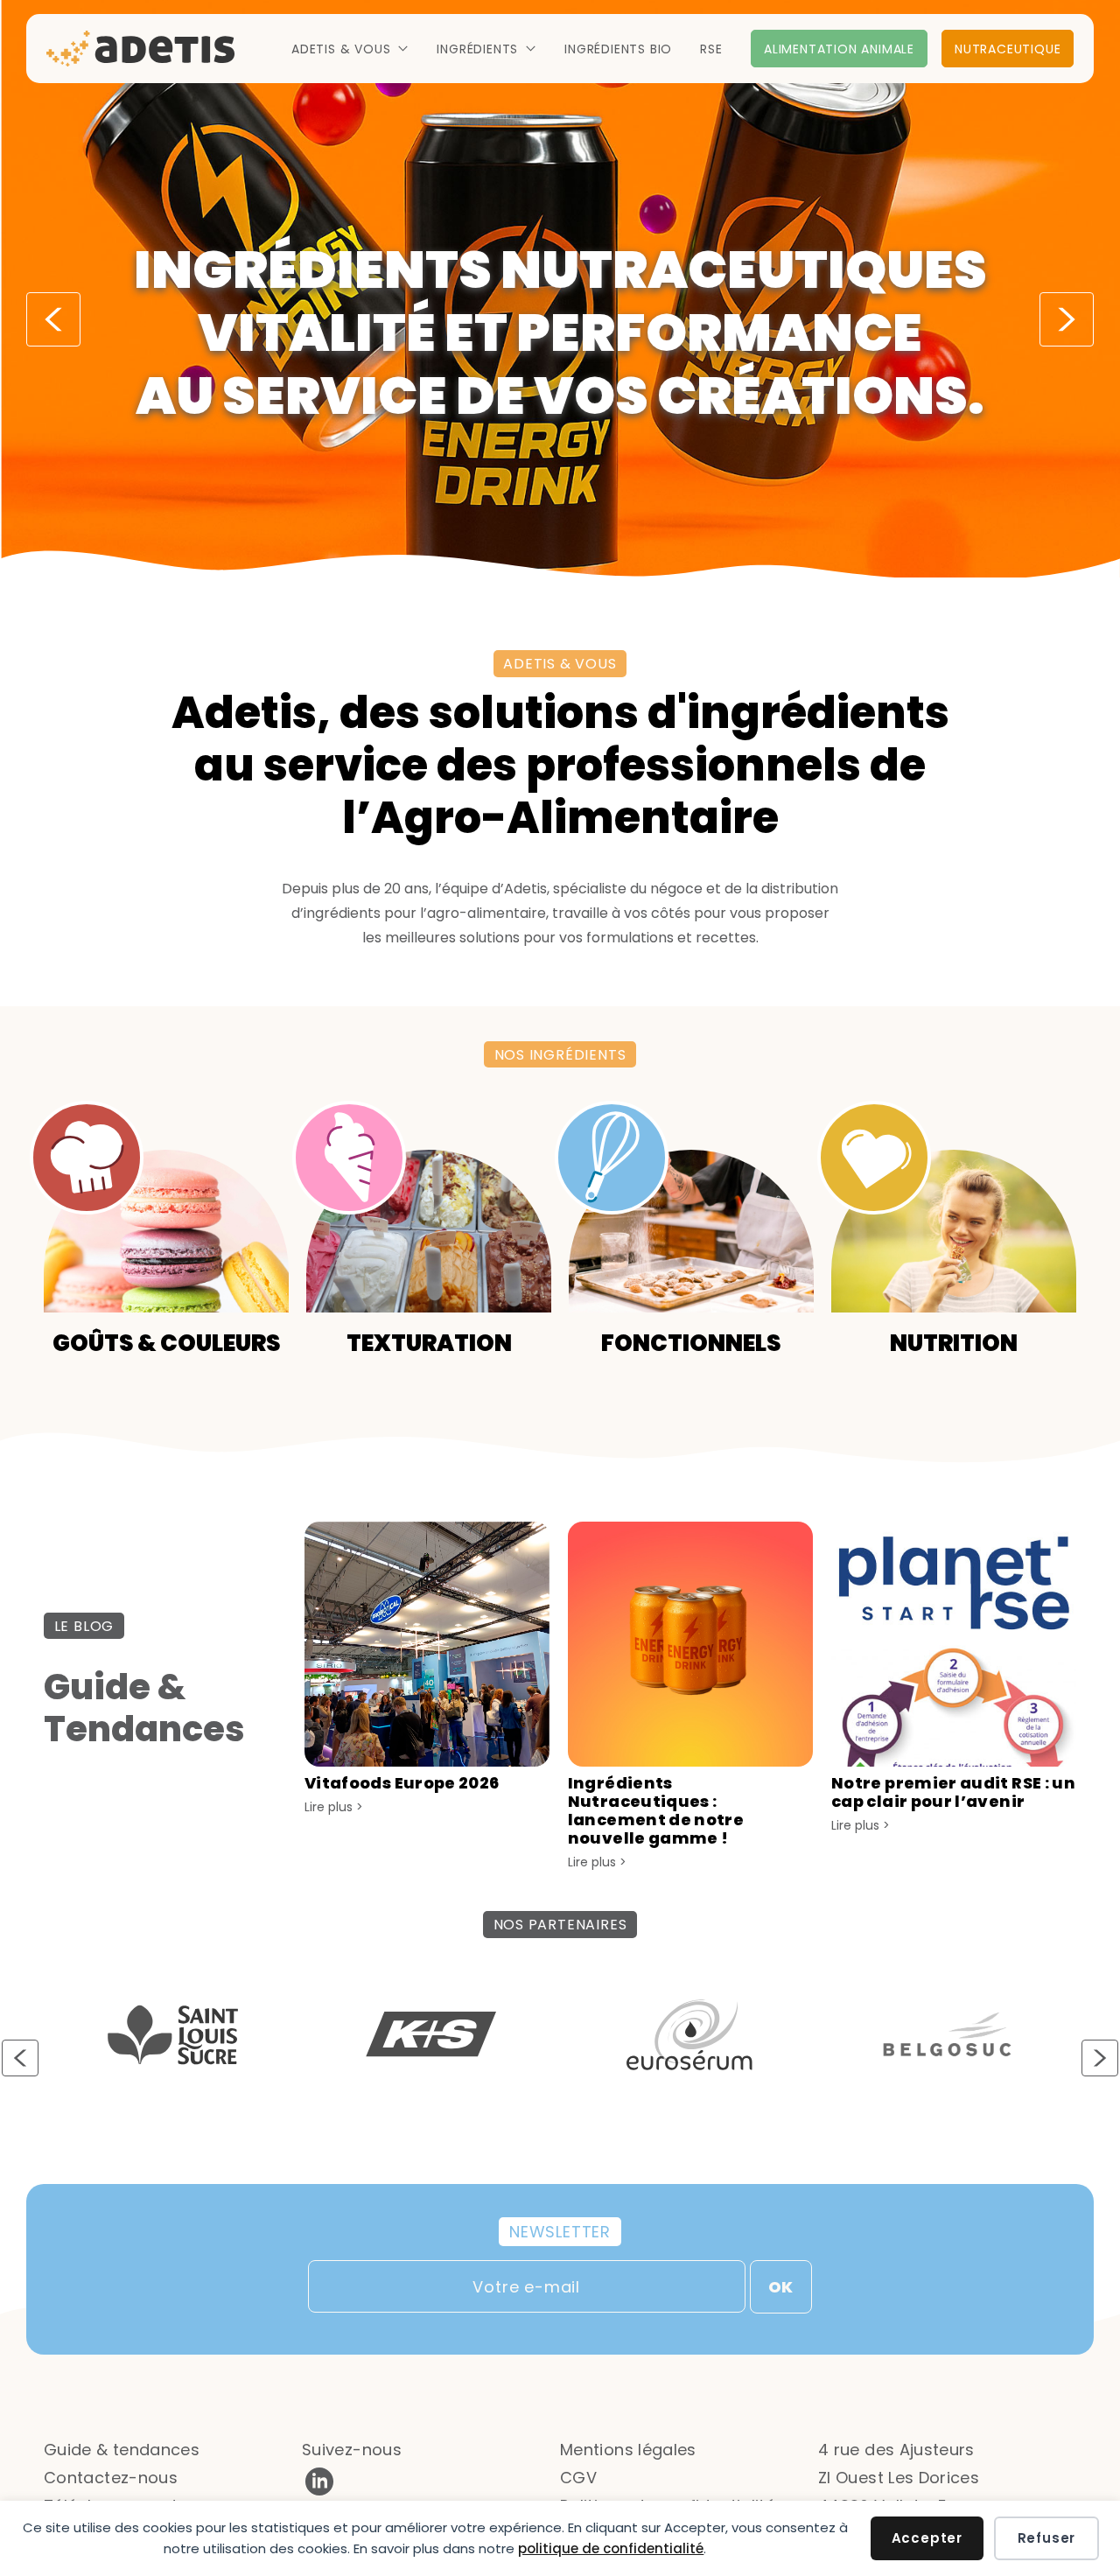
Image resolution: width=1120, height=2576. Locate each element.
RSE (711, 49)
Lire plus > (334, 1807)
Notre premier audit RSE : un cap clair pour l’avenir (953, 1792)
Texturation (429, 1341)
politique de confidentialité (611, 2548)
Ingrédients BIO (618, 49)
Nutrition (954, 1341)
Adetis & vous (341, 49)
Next (1067, 319)
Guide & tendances (122, 2450)
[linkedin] (319, 2493)
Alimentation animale (839, 49)
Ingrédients (477, 49)
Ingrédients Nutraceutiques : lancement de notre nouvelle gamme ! (656, 1810)
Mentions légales (628, 2450)
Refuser (1047, 2538)
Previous (53, 319)
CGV (578, 2478)
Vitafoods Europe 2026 (402, 1783)
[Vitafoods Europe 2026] (427, 1762)
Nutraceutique (1008, 49)
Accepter (927, 2538)
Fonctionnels (691, 1341)
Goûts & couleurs (167, 1341)
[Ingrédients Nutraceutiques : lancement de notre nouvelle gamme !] (690, 1762)
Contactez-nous (111, 2478)
